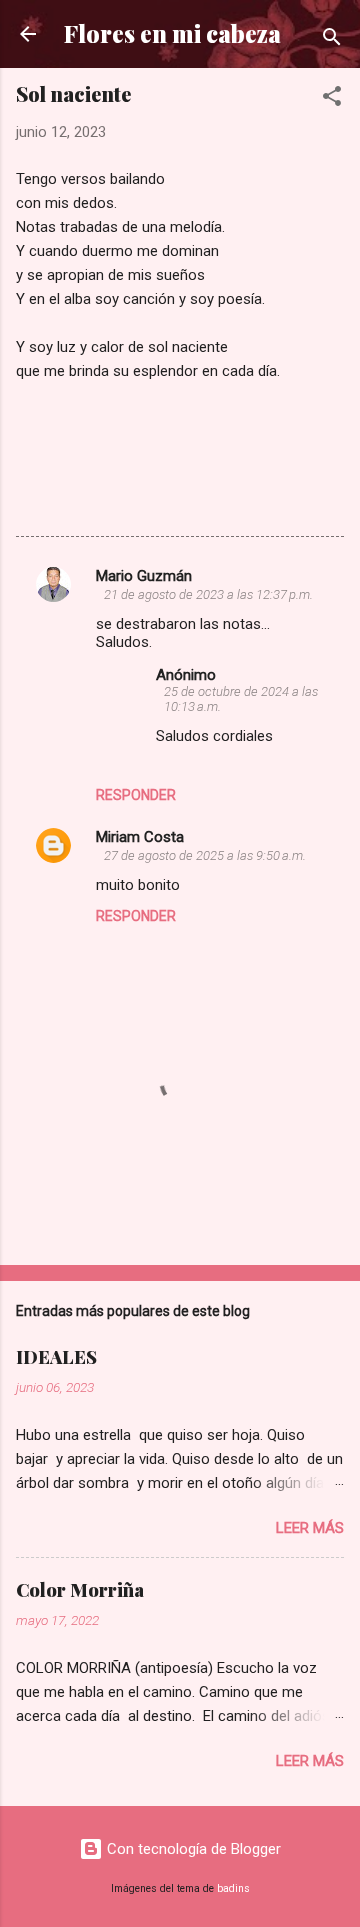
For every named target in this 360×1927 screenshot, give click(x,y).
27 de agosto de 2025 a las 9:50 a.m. (205, 855)
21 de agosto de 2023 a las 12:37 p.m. (208, 594)
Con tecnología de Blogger (192, 1849)
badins (233, 1888)
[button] (332, 99)
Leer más (310, 1528)
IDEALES (56, 1357)
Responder (136, 795)
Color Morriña (80, 1590)
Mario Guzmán (144, 576)
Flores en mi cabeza (172, 33)
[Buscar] (332, 40)
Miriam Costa (140, 837)
